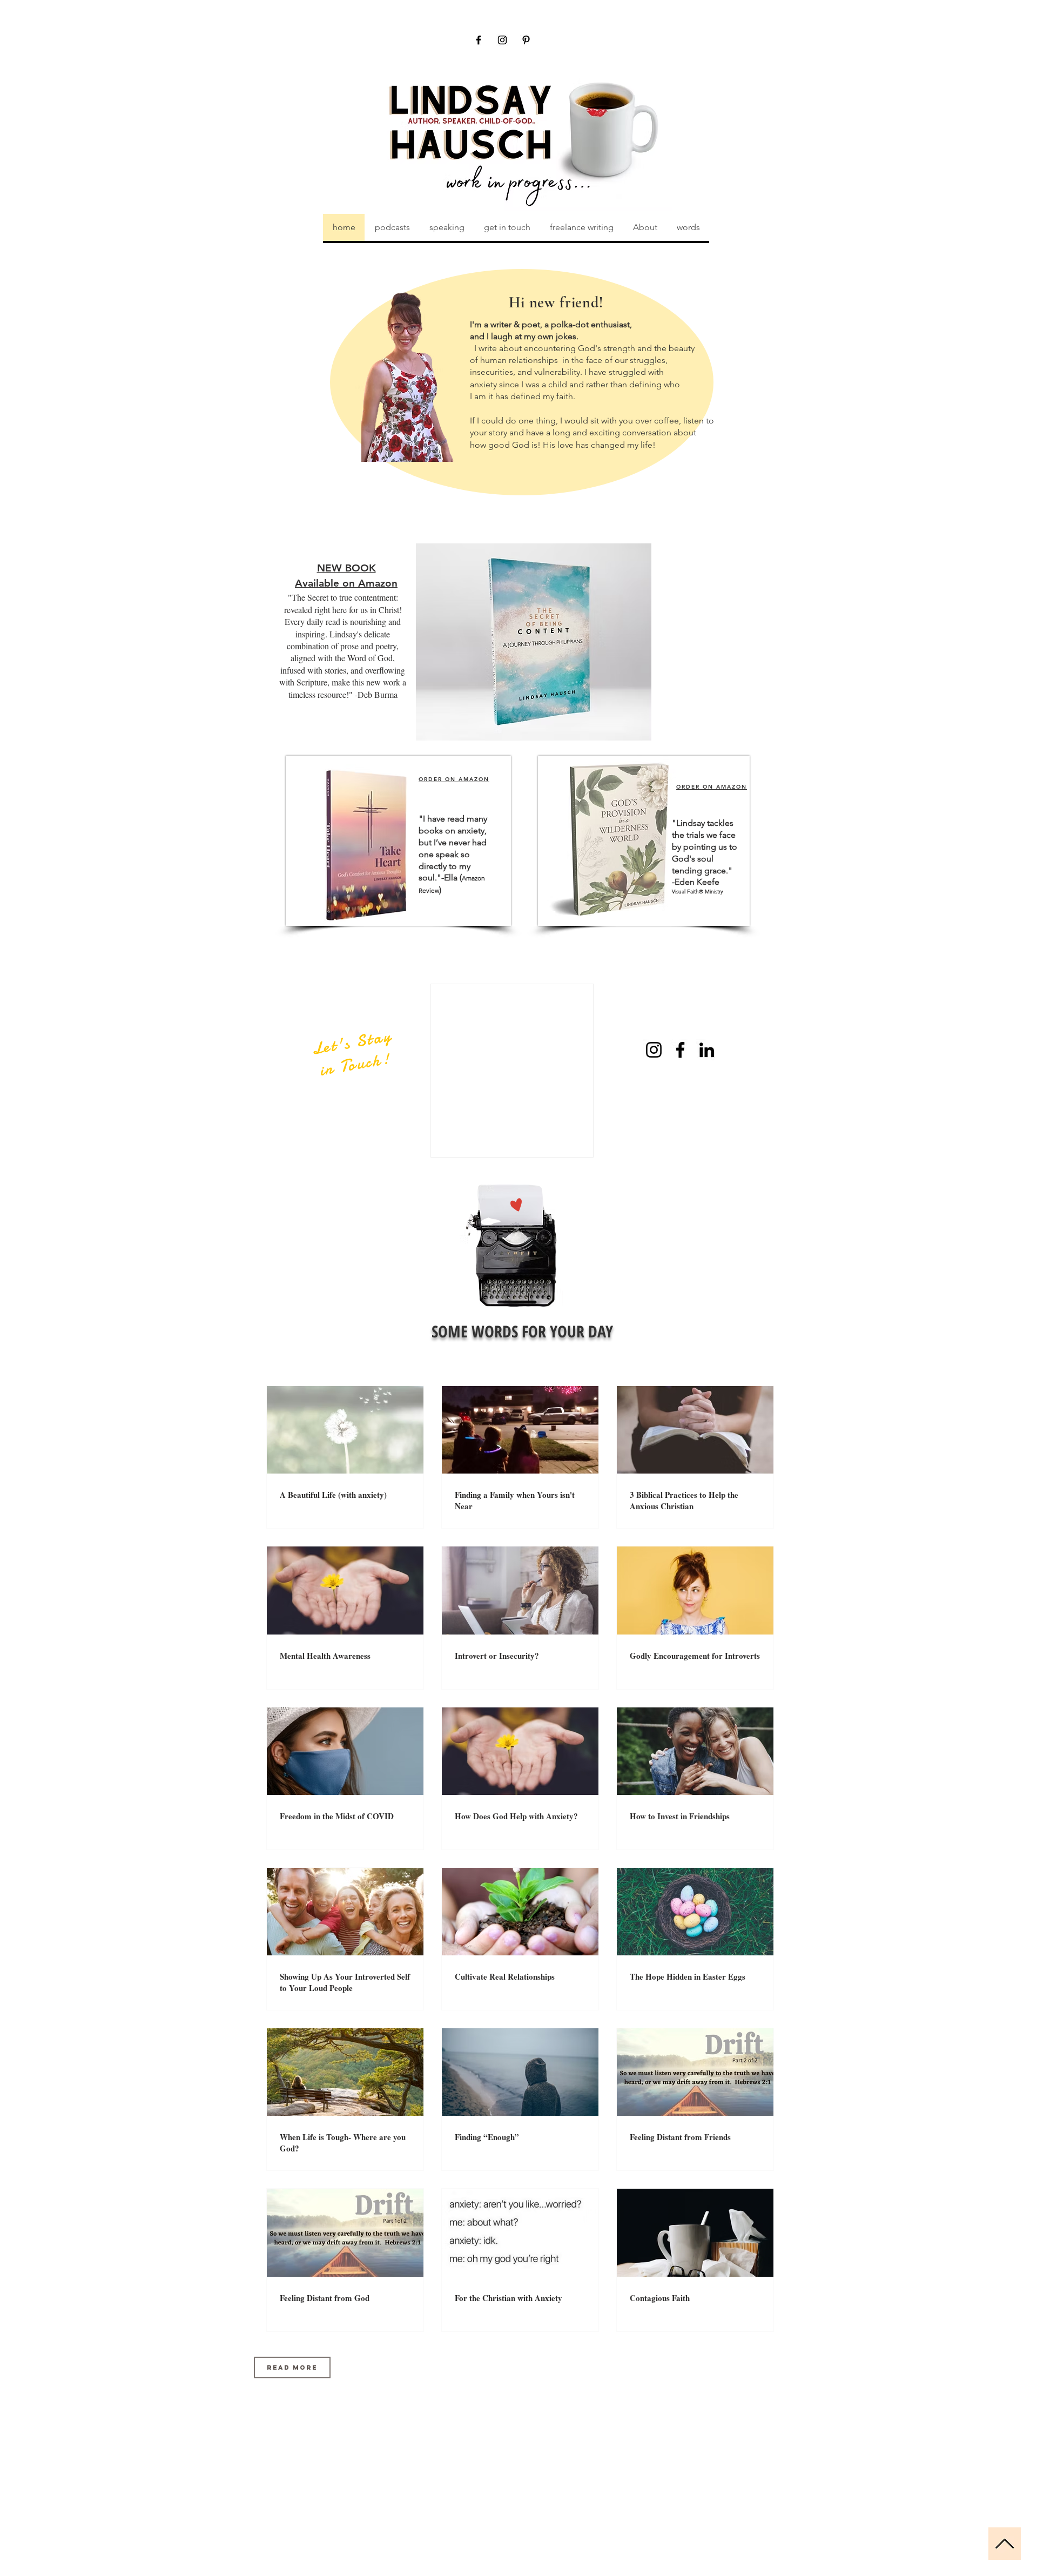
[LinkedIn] (707, 1050)
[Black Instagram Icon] (502, 40)
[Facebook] (680, 1050)
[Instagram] (654, 1050)
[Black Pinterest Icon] (526, 40)
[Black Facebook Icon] (479, 40)
